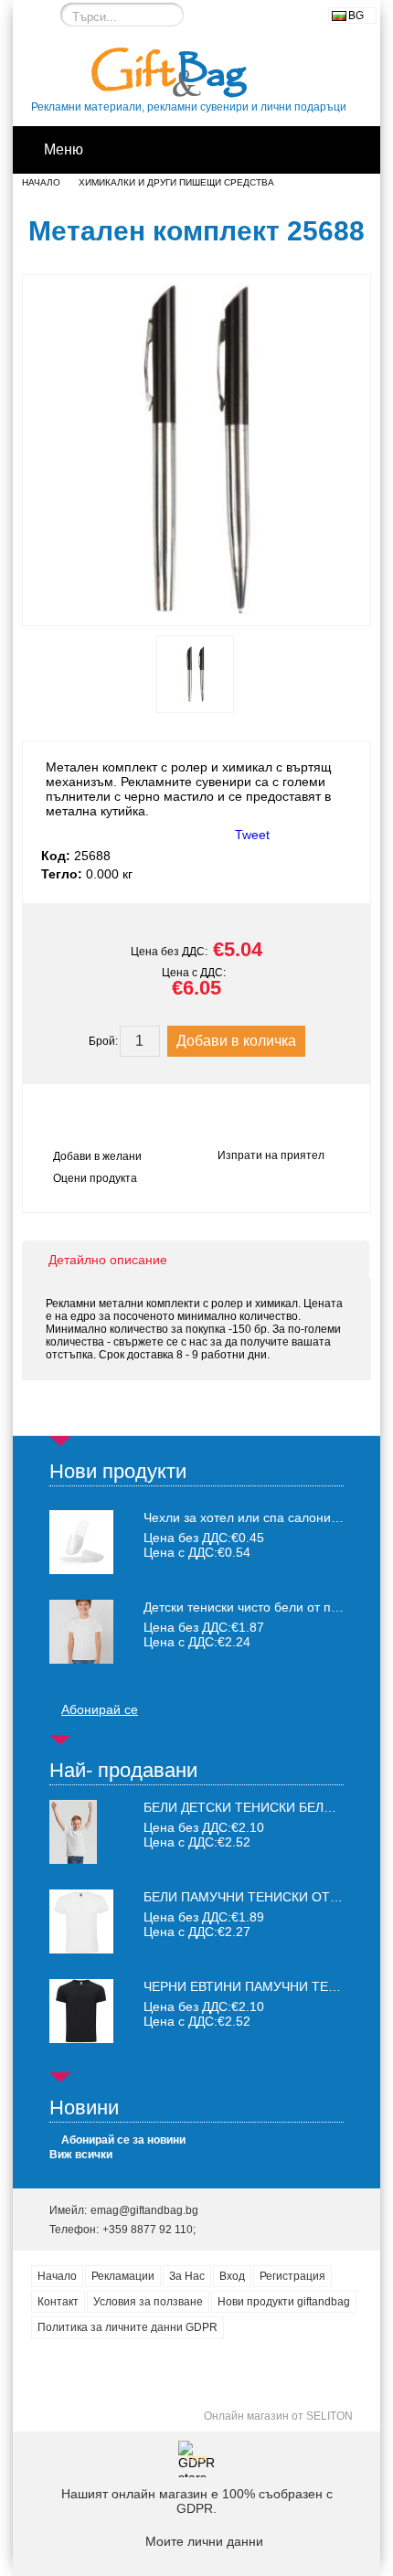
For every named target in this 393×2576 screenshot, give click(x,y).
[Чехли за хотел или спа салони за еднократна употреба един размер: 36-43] (81, 1542)
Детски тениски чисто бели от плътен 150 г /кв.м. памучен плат (244, 1607)
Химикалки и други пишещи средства (176, 182)
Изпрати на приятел (271, 1155)
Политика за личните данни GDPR (127, 2327)
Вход (232, 2276)
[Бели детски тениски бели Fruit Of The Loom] (73, 1859)
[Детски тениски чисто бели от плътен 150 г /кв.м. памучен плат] (81, 1632)
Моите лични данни (204, 2541)
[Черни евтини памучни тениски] (81, 2038)
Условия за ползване (148, 2302)
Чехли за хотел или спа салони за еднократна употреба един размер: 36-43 (244, 1517)
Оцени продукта (95, 1178)
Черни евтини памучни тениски (258, 1986)
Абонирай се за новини (123, 2140)
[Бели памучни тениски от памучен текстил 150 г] (81, 1949)
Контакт (58, 2302)
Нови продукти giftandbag (284, 2302)
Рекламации (123, 2276)
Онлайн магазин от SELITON (278, 2416)
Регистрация (292, 2276)
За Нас (187, 2276)
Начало (41, 182)
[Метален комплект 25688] (196, 609)
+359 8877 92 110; (149, 2230)
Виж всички (81, 2155)
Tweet (252, 835)
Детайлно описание (108, 1260)
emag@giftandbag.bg (144, 2210)
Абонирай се (100, 1709)
